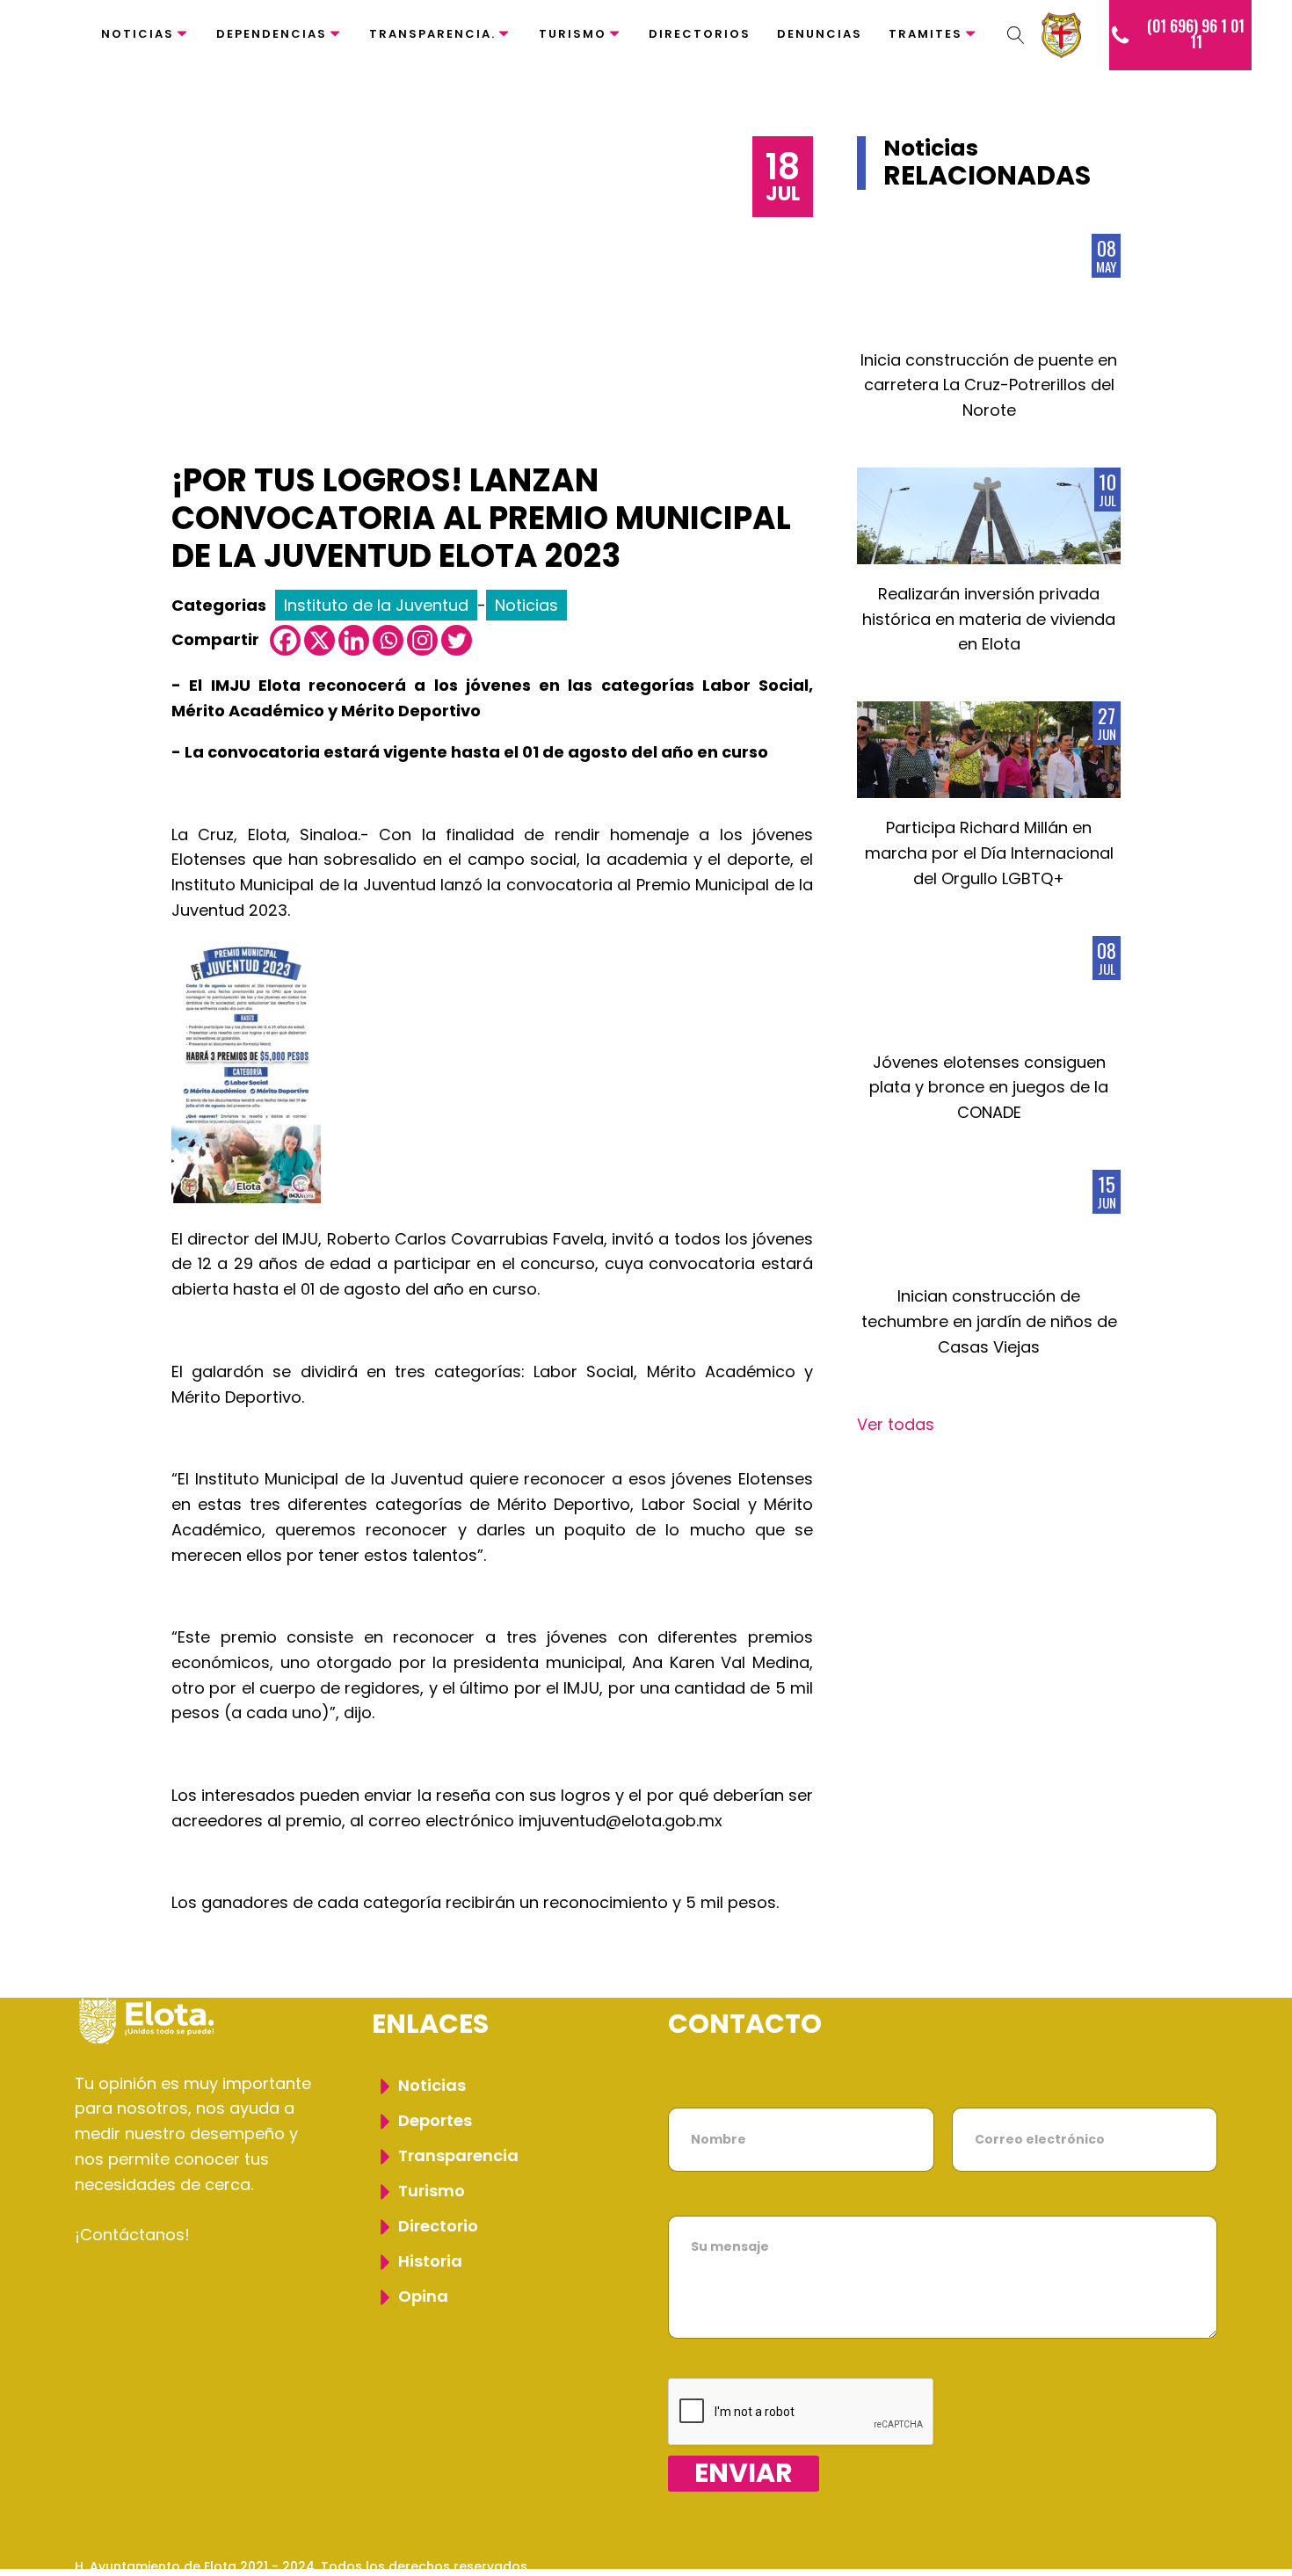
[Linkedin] (354, 640)
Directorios (700, 34)
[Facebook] (285, 640)
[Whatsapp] (388, 640)
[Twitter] (457, 640)
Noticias (138, 34)
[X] (319, 640)
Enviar (744, 2474)
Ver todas (896, 1424)
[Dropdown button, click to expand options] (1016, 35)
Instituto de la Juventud (376, 605)
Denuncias (820, 34)
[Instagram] (422, 640)
